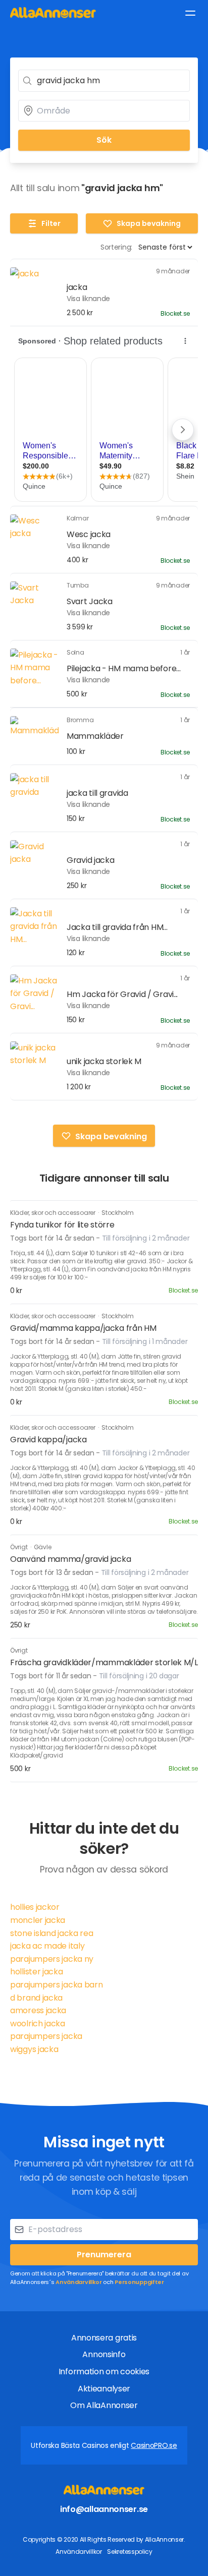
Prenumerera (104, 2255)
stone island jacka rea (51, 1933)
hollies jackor (35, 1907)
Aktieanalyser (104, 2389)
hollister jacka (37, 1972)
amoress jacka (38, 2010)
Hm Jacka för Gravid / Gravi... (122, 994)
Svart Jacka (90, 601)
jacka (77, 287)
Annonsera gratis (104, 2338)
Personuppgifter (139, 2282)
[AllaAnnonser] (53, 12)
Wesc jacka (89, 534)
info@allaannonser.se (104, 2509)
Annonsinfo (104, 2354)
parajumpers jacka (46, 2036)
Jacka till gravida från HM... (117, 927)
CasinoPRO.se (154, 2445)
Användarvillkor (79, 2282)
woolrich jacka (38, 2024)
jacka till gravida (97, 793)
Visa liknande (88, 299)
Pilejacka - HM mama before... (123, 668)
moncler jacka (38, 1920)
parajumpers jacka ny (52, 1959)
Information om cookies (104, 2372)
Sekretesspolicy (130, 2552)
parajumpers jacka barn (56, 1985)
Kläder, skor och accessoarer (53, 1213)
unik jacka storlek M (104, 1061)
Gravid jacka (90, 860)
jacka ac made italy (47, 1946)
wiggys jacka (34, 2049)
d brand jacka (36, 1998)
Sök (104, 140)
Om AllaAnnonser (104, 2405)
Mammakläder (95, 736)
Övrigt (19, 1547)
